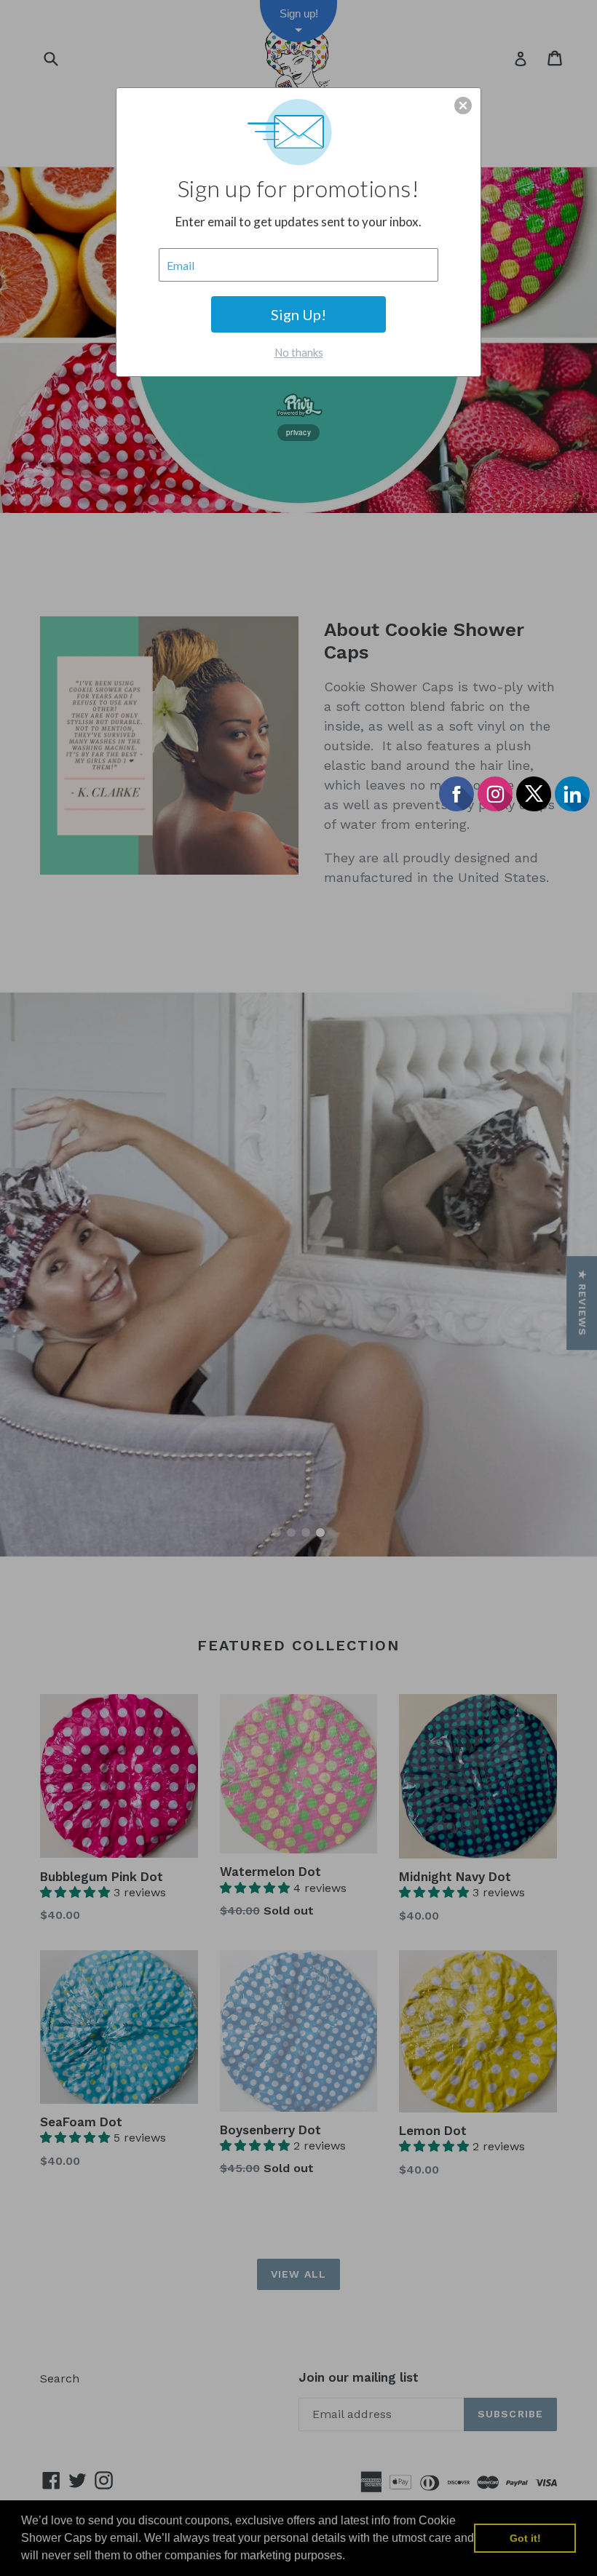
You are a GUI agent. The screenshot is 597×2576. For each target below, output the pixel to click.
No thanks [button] (299, 352)
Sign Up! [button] (298, 314)
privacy (298, 432)
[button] (463, 106)
